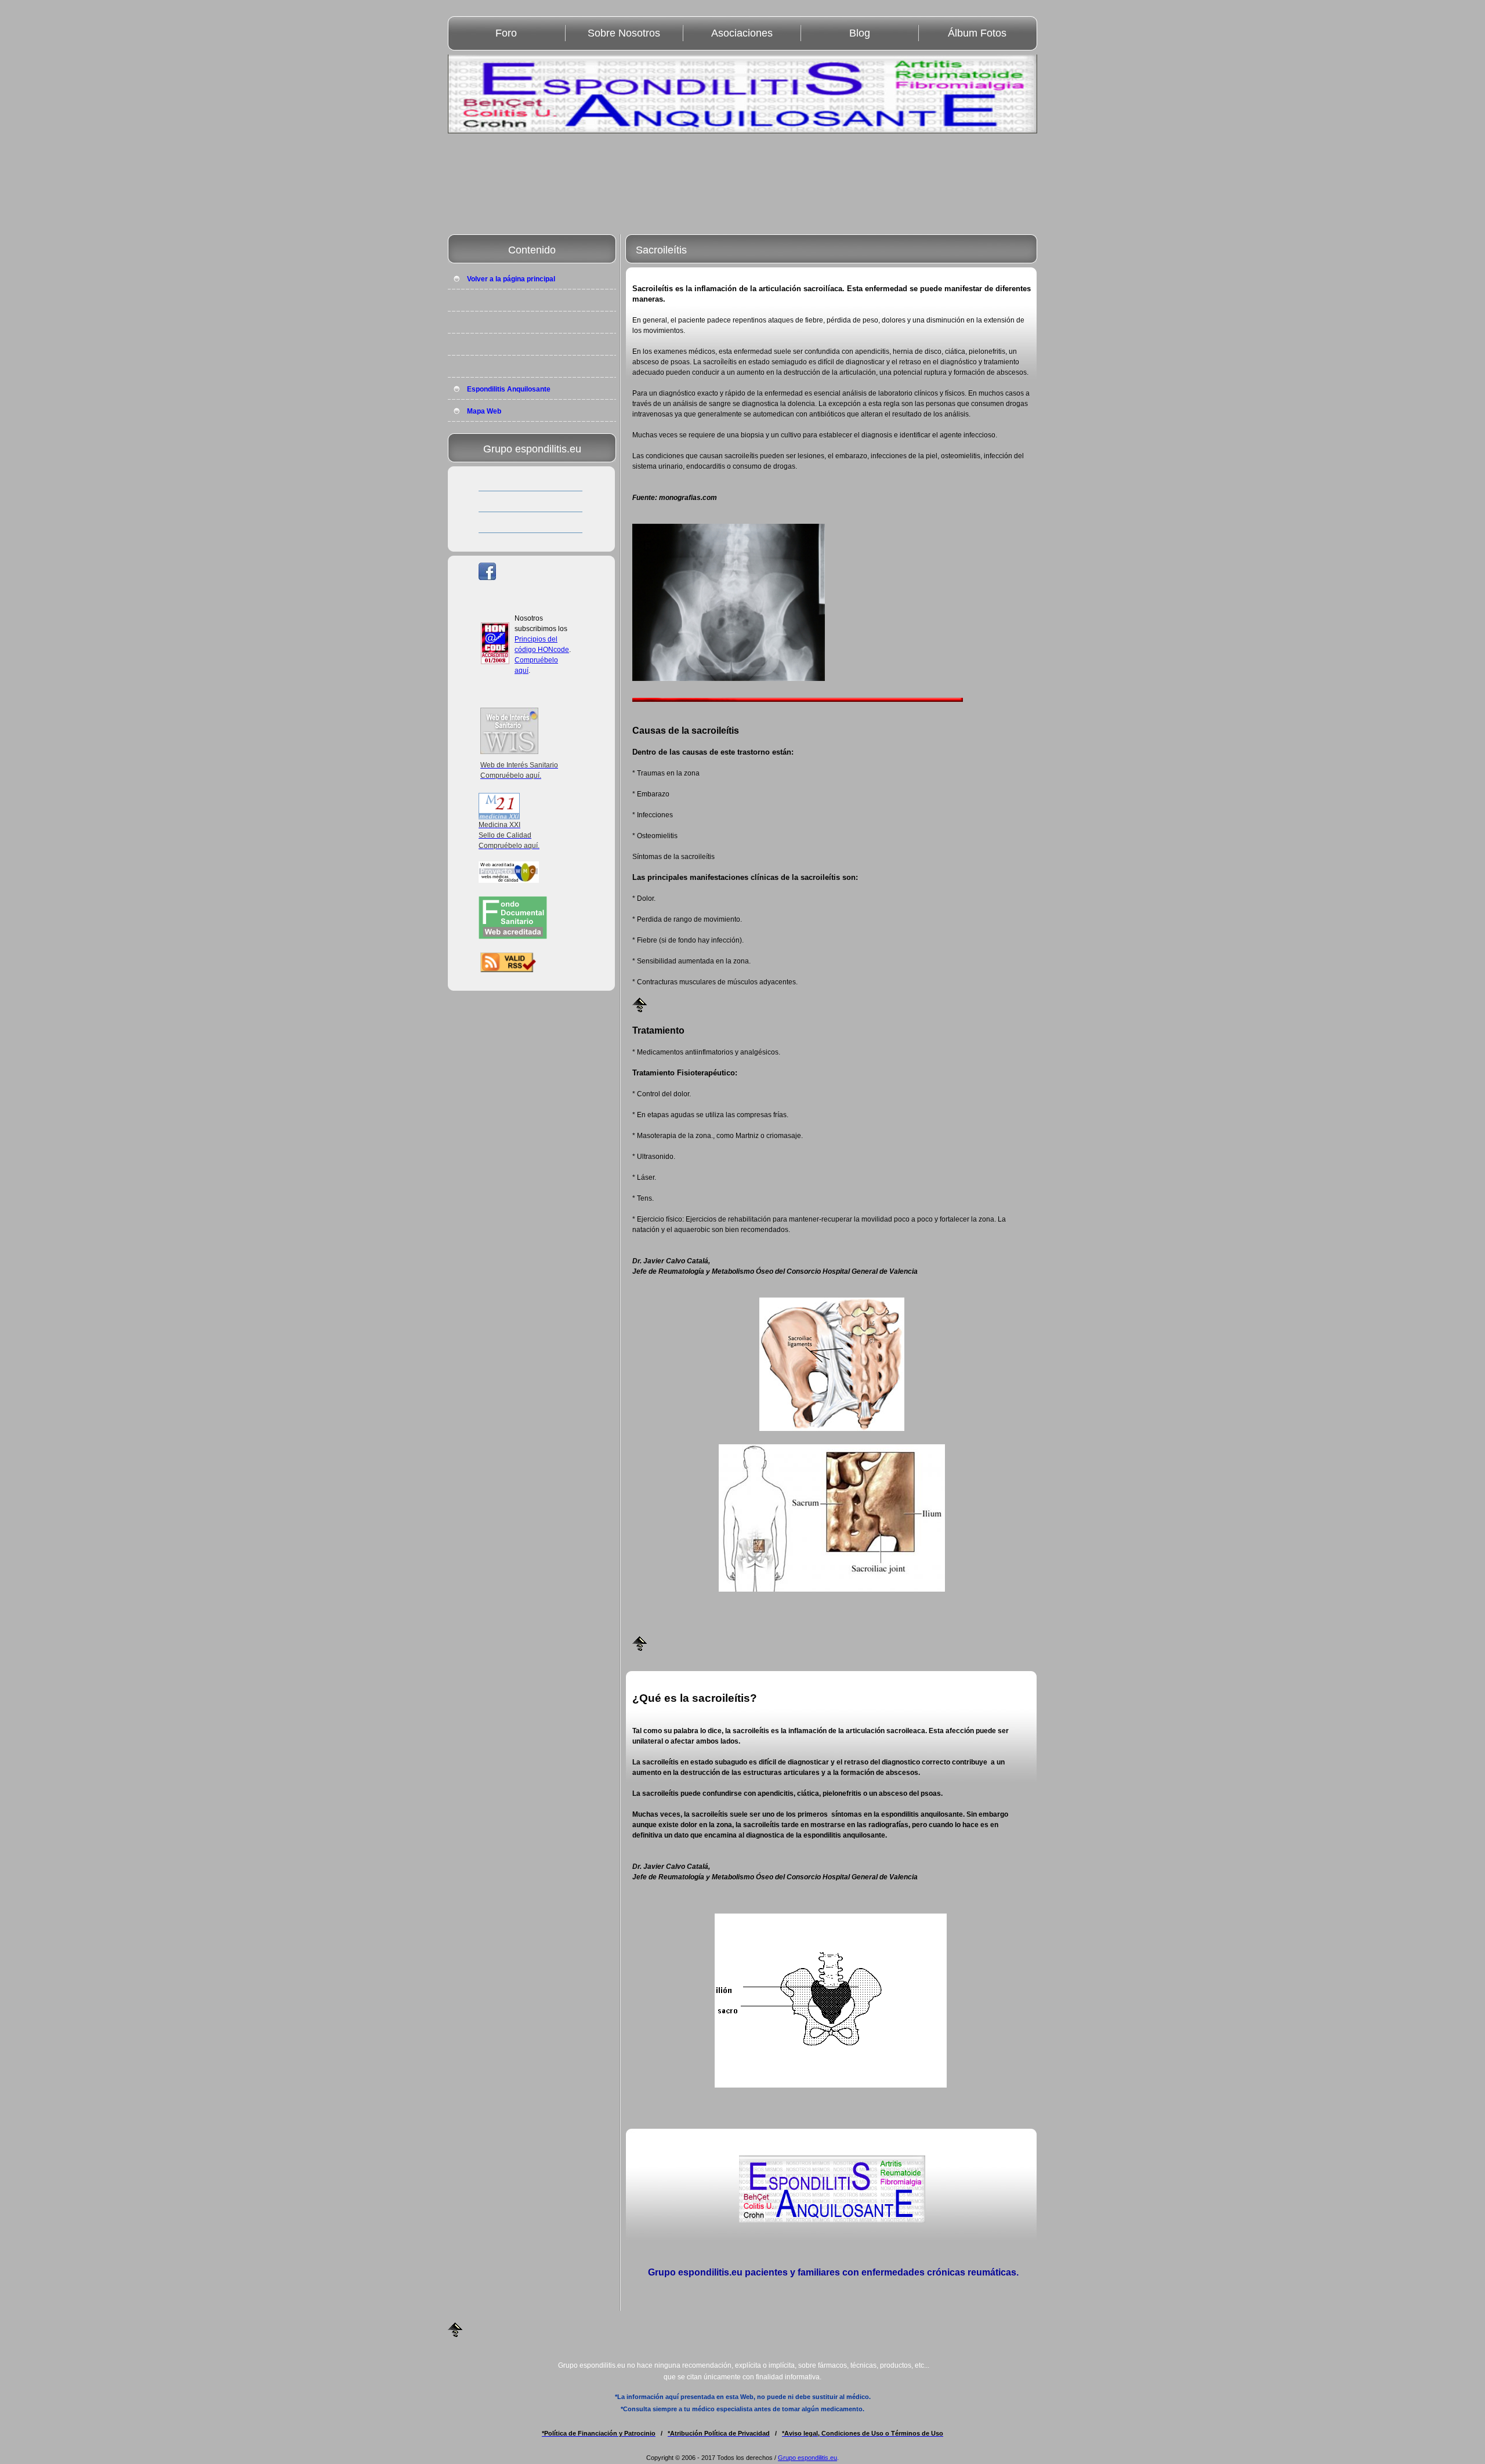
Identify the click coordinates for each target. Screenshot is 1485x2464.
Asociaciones (742, 33)
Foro (506, 33)
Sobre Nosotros (624, 33)
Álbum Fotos (977, 33)
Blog (860, 33)
